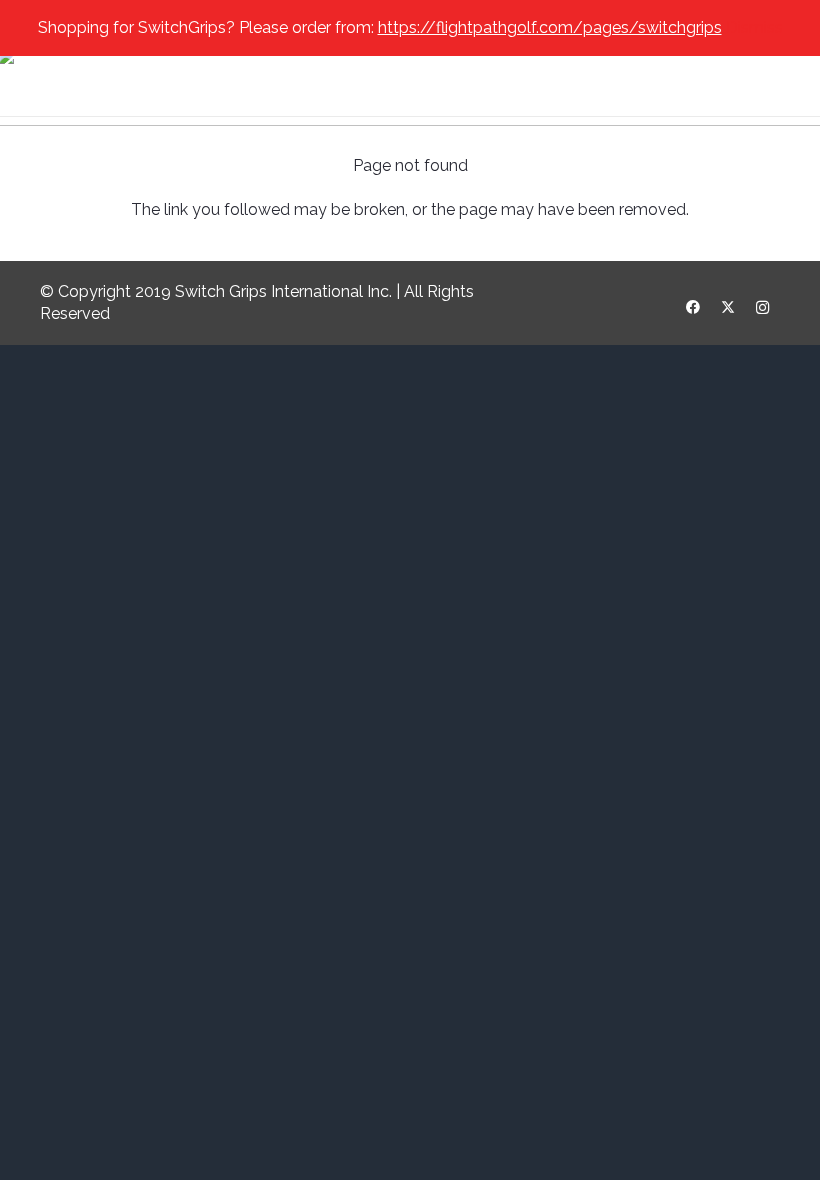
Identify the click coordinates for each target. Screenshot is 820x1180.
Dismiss (754, 27)
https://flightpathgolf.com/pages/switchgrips (550, 27)
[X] (727, 307)
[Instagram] (762, 307)
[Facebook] (692, 307)
